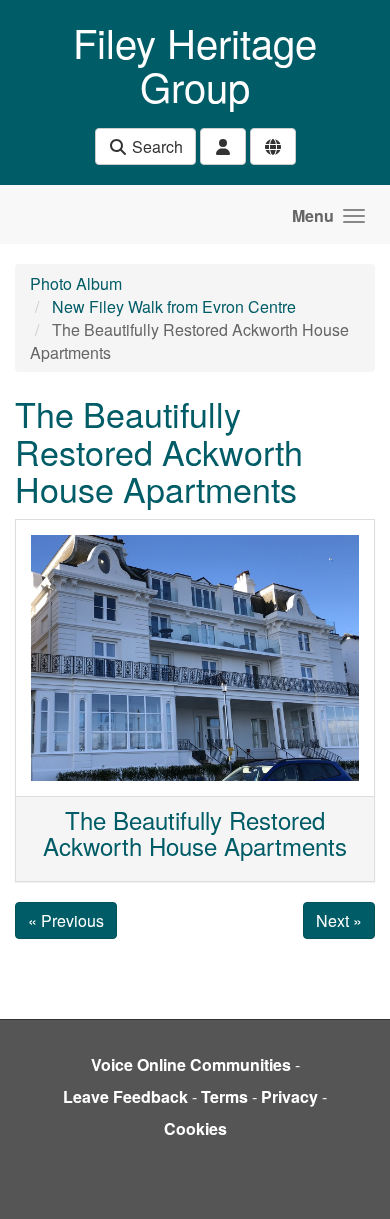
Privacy (289, 1096)
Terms (224, 1096)
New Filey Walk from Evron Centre (174, 306)
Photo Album (76, 283)
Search (155, 146)
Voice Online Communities (191, 1064)
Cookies (195, 1128)
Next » (339, 920)
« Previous (66, 920)
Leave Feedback (125, 1096)
